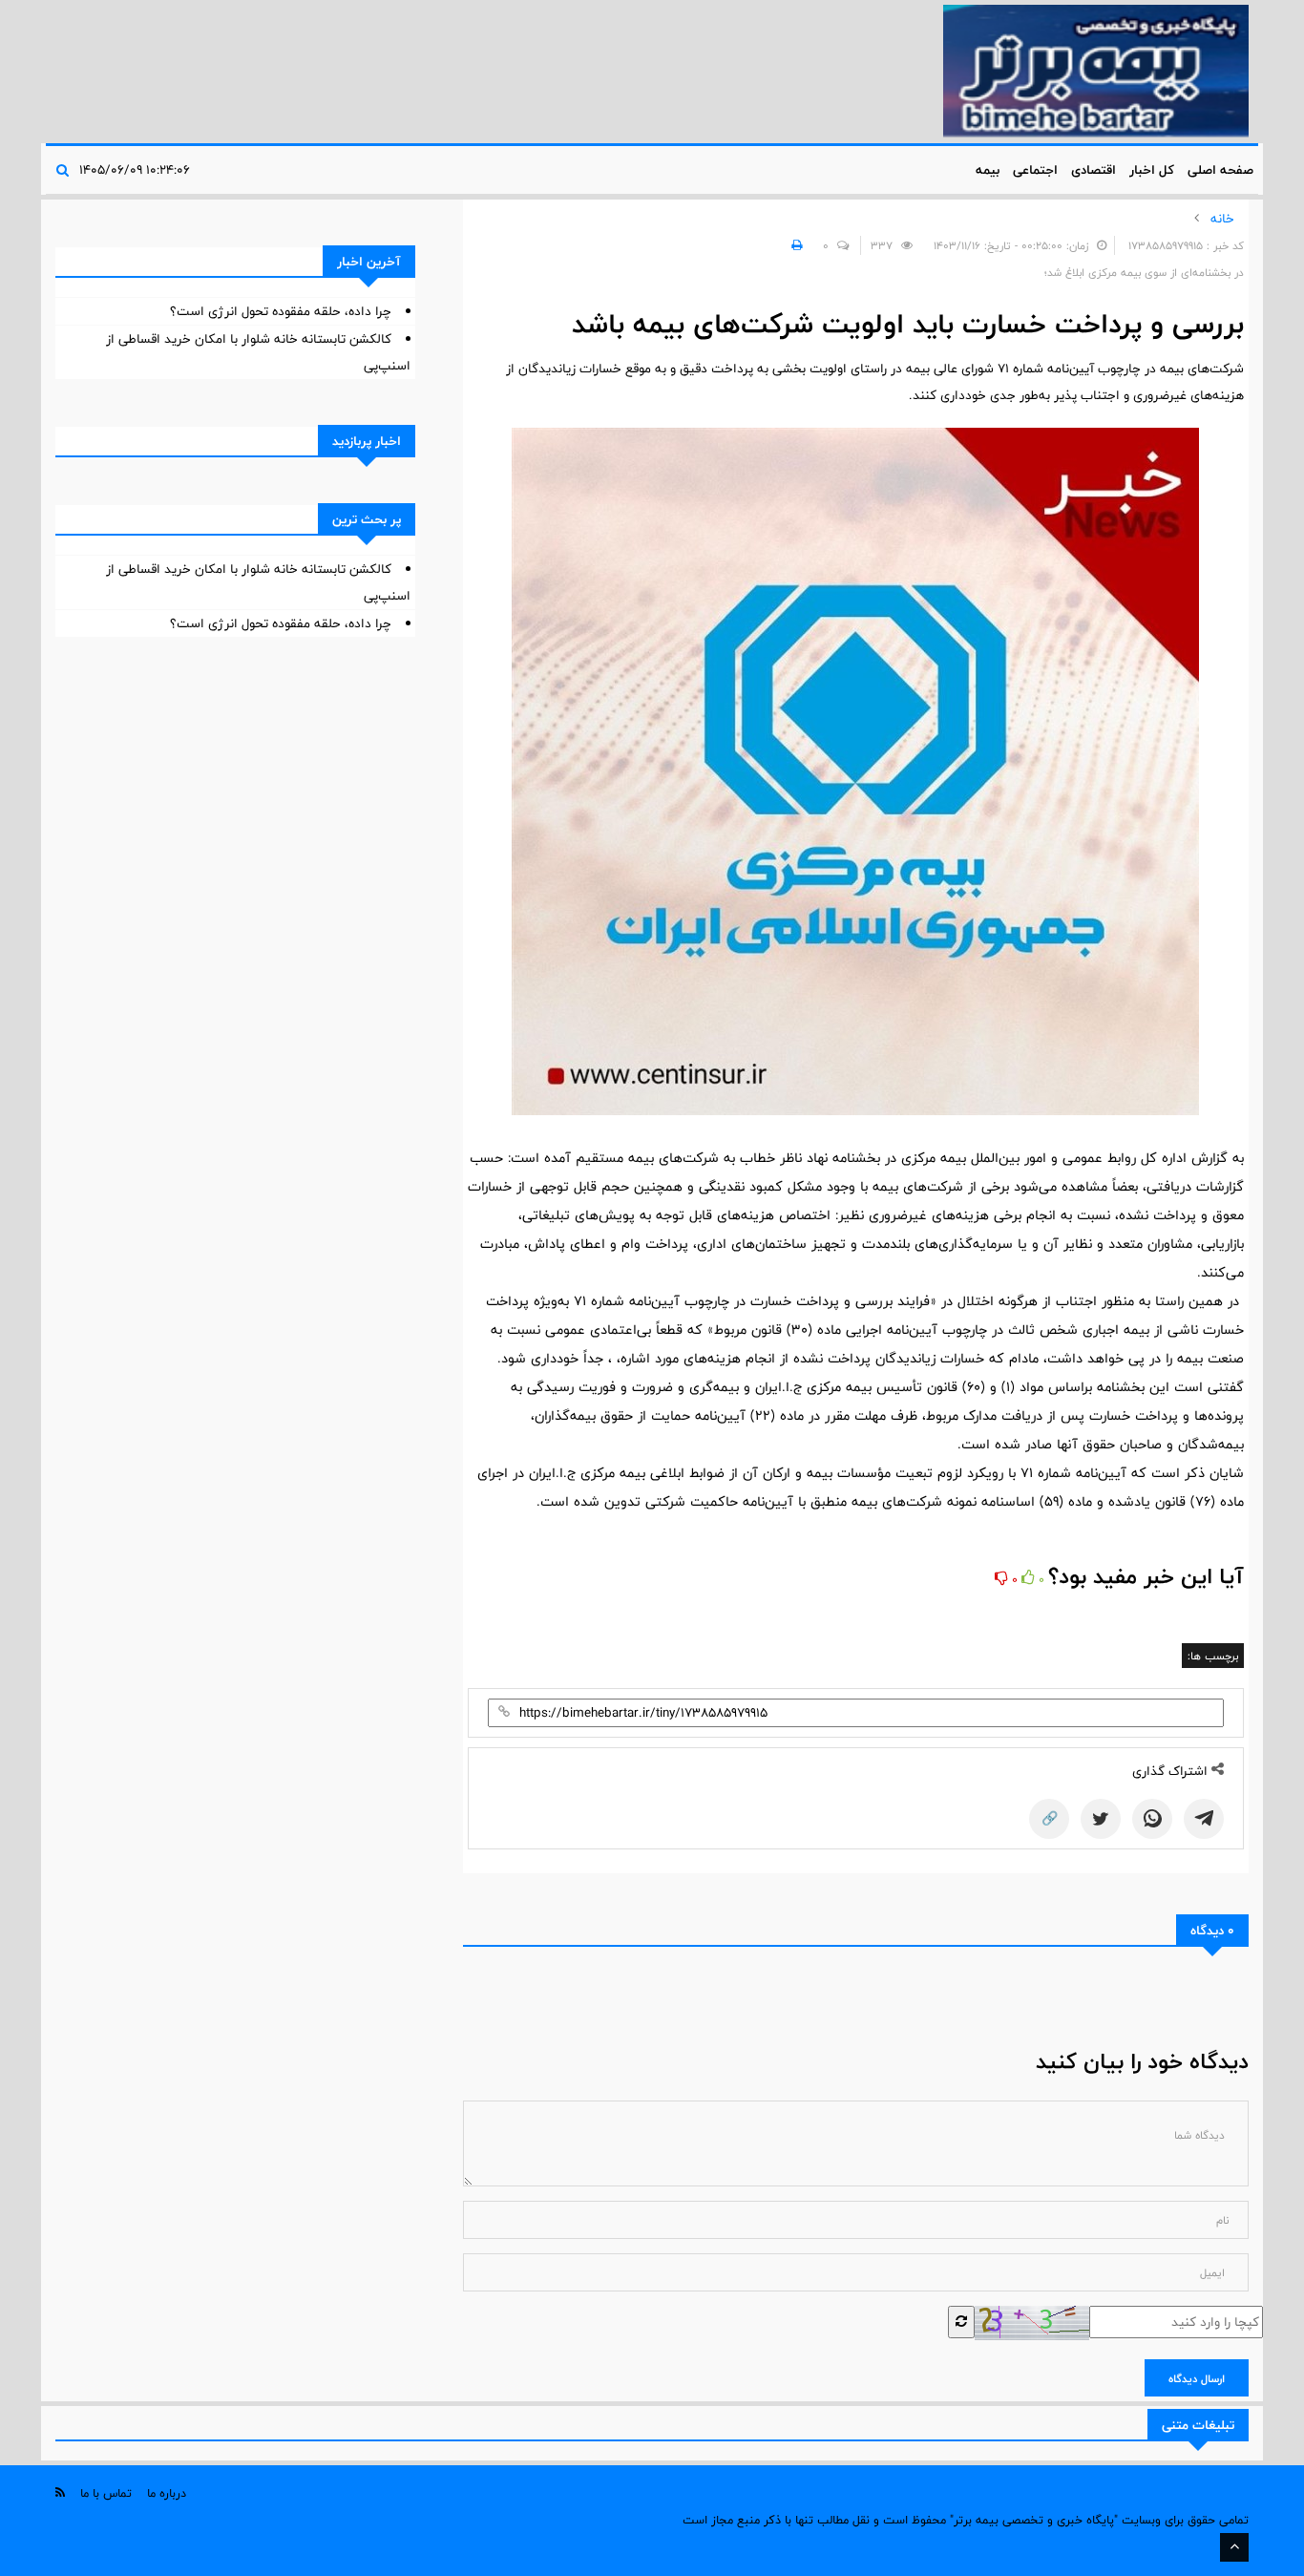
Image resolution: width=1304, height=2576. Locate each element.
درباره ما (167, 2493)
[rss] (60, 2492)
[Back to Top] (1234, 2547)
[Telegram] (1204, 1819)
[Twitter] (1101, 1819)
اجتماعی (1035, 170)
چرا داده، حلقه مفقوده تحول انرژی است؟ (281, 311)
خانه (1222, 219)
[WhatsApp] (1152, 1819)
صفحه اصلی (1220, 170)
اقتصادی (1094, 170)
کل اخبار (1152, 170)
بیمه (988, 170)
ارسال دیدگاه (1197, 2378)
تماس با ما (106, 2493)
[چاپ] (794, 245)
